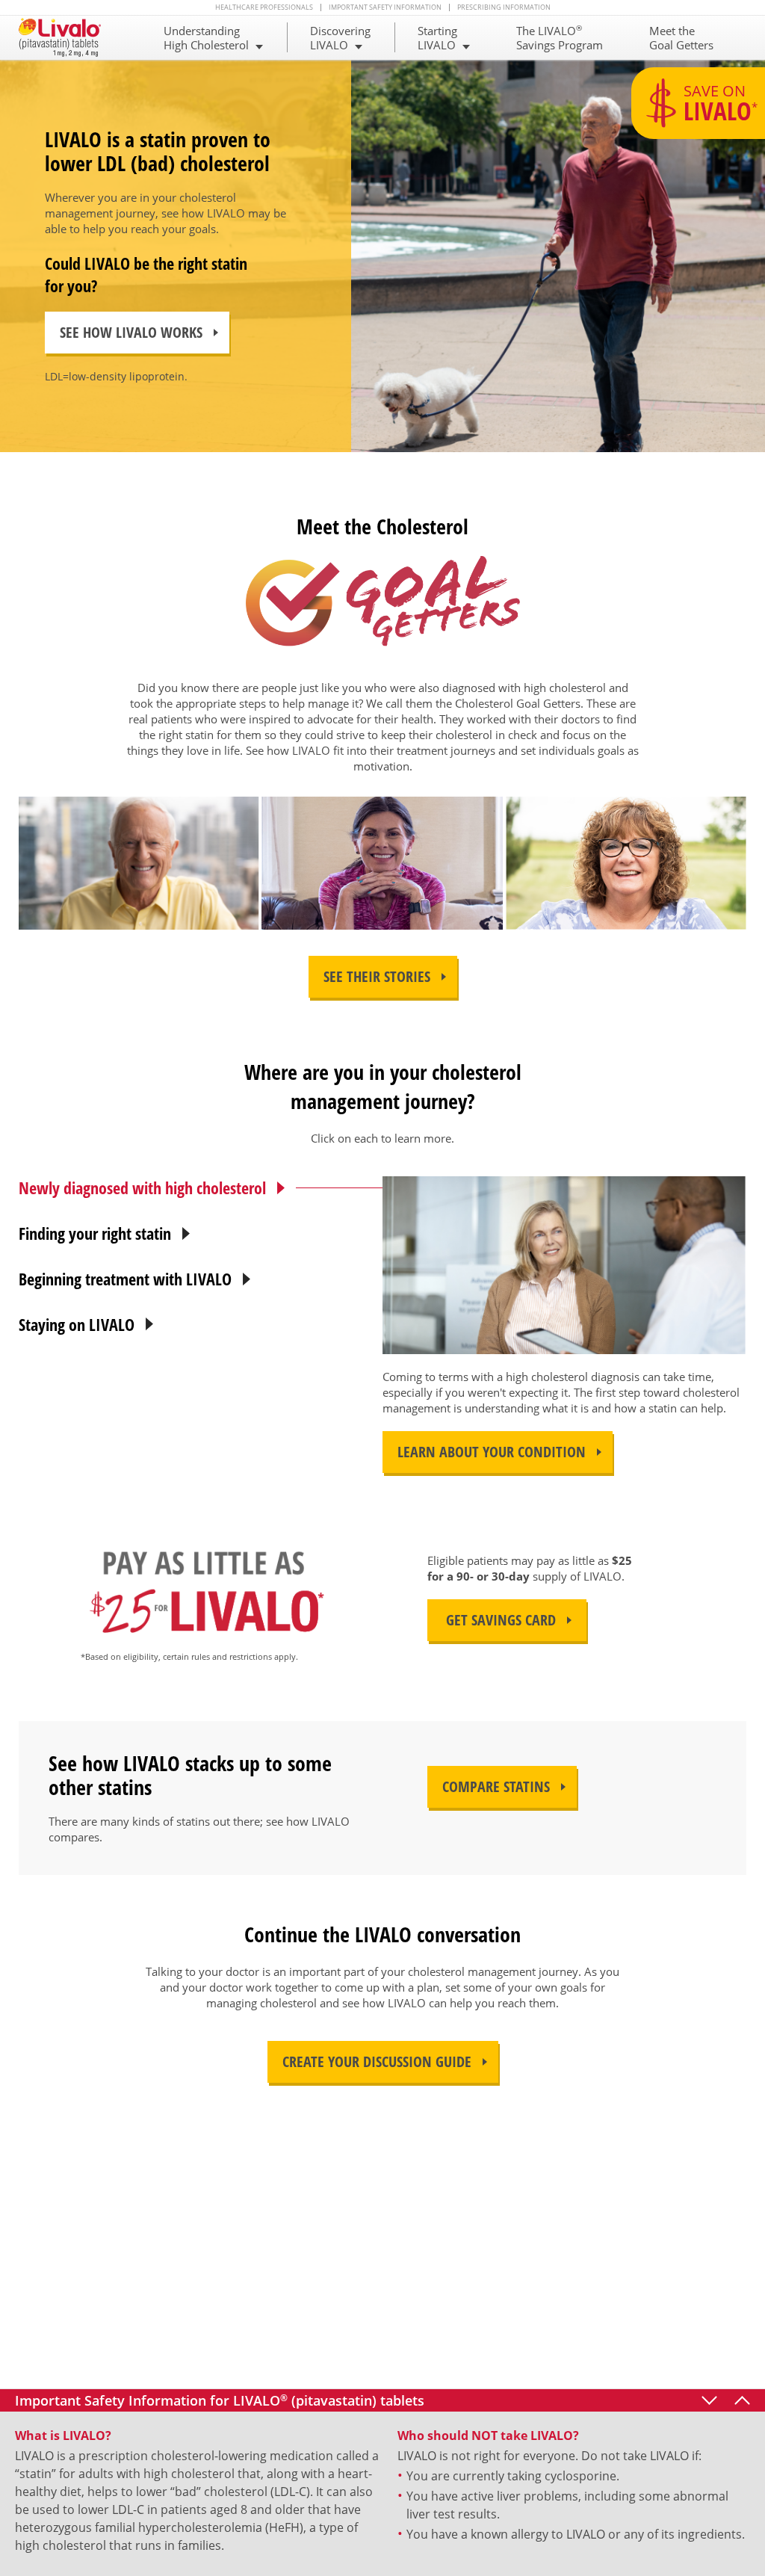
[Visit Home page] (67, 37)
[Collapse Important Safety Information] (709, 2400)
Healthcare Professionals (264, 7)
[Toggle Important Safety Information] (742, 2400)
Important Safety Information (385, 7)
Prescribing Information (504, 7)
